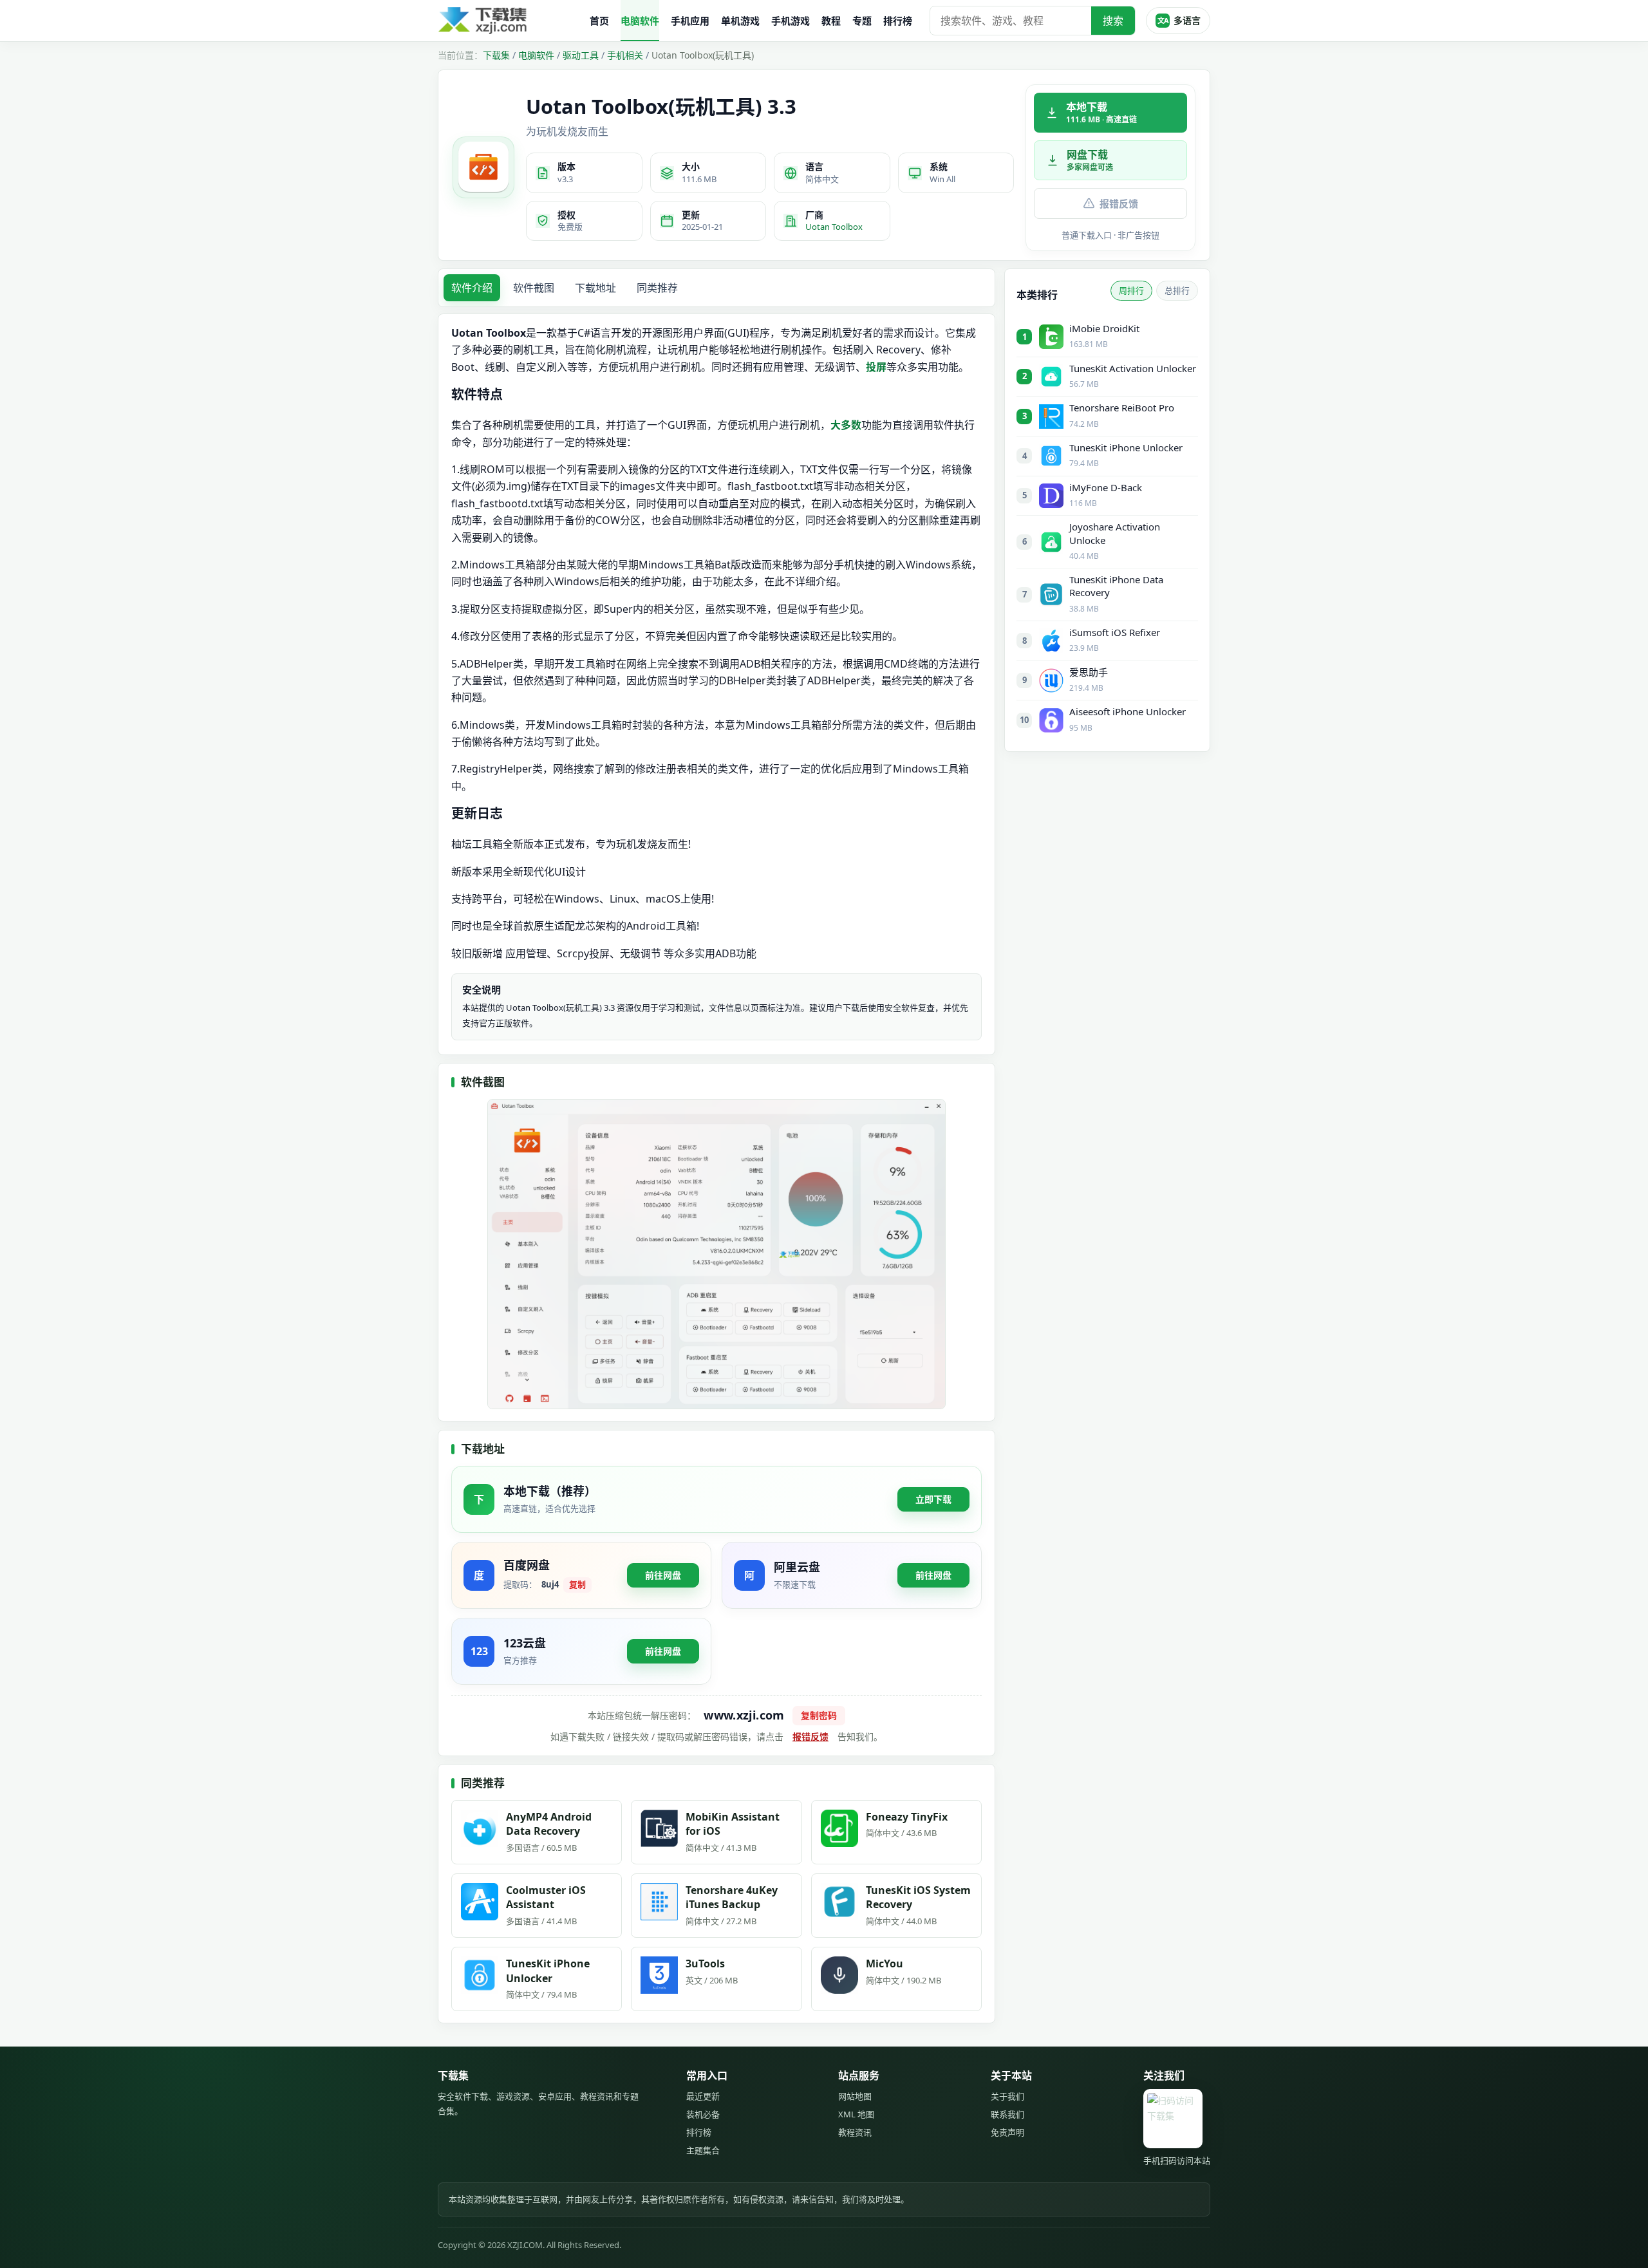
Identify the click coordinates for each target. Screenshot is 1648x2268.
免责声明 (1007, 2132)
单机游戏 (740, 21)
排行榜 (898, 21)
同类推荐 (657, 288)
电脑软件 (640, 21)
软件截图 (534, 288)
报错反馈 (1119, 203)
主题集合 (703, 2150)
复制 (577, 1584)
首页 (599, 21)
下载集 (496, 55)
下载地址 (595, 288)
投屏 (876, 367)
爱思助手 (1089, 672)
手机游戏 (791, 21)
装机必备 (703, 2114)
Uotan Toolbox (834, 227)
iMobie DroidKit (1104, 328)
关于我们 (1007, 2096)
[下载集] (509, 21)
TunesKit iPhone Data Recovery (1116, 586)
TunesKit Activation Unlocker (1133, 368)
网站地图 (855, 2096)
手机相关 (625, 55)
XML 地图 (856, 2114)
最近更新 (703, 2096)
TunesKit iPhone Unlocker (1126, 447)
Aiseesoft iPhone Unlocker (1128, 711)
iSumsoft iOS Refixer (1115, 632)
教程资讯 (855, 2132)
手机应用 (690, 21)
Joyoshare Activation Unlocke (1115, 533)
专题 (862, 21)
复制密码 (819, 1715)
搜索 (1113, 21)
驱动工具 (581, 55)
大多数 (846, 425)
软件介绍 (472, 288)
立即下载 (933, 1499)
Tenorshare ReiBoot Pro (1122, 408)
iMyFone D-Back (1106, 487)
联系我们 (1007, 2114)
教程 (831, 21)
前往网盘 (663, 1575)
